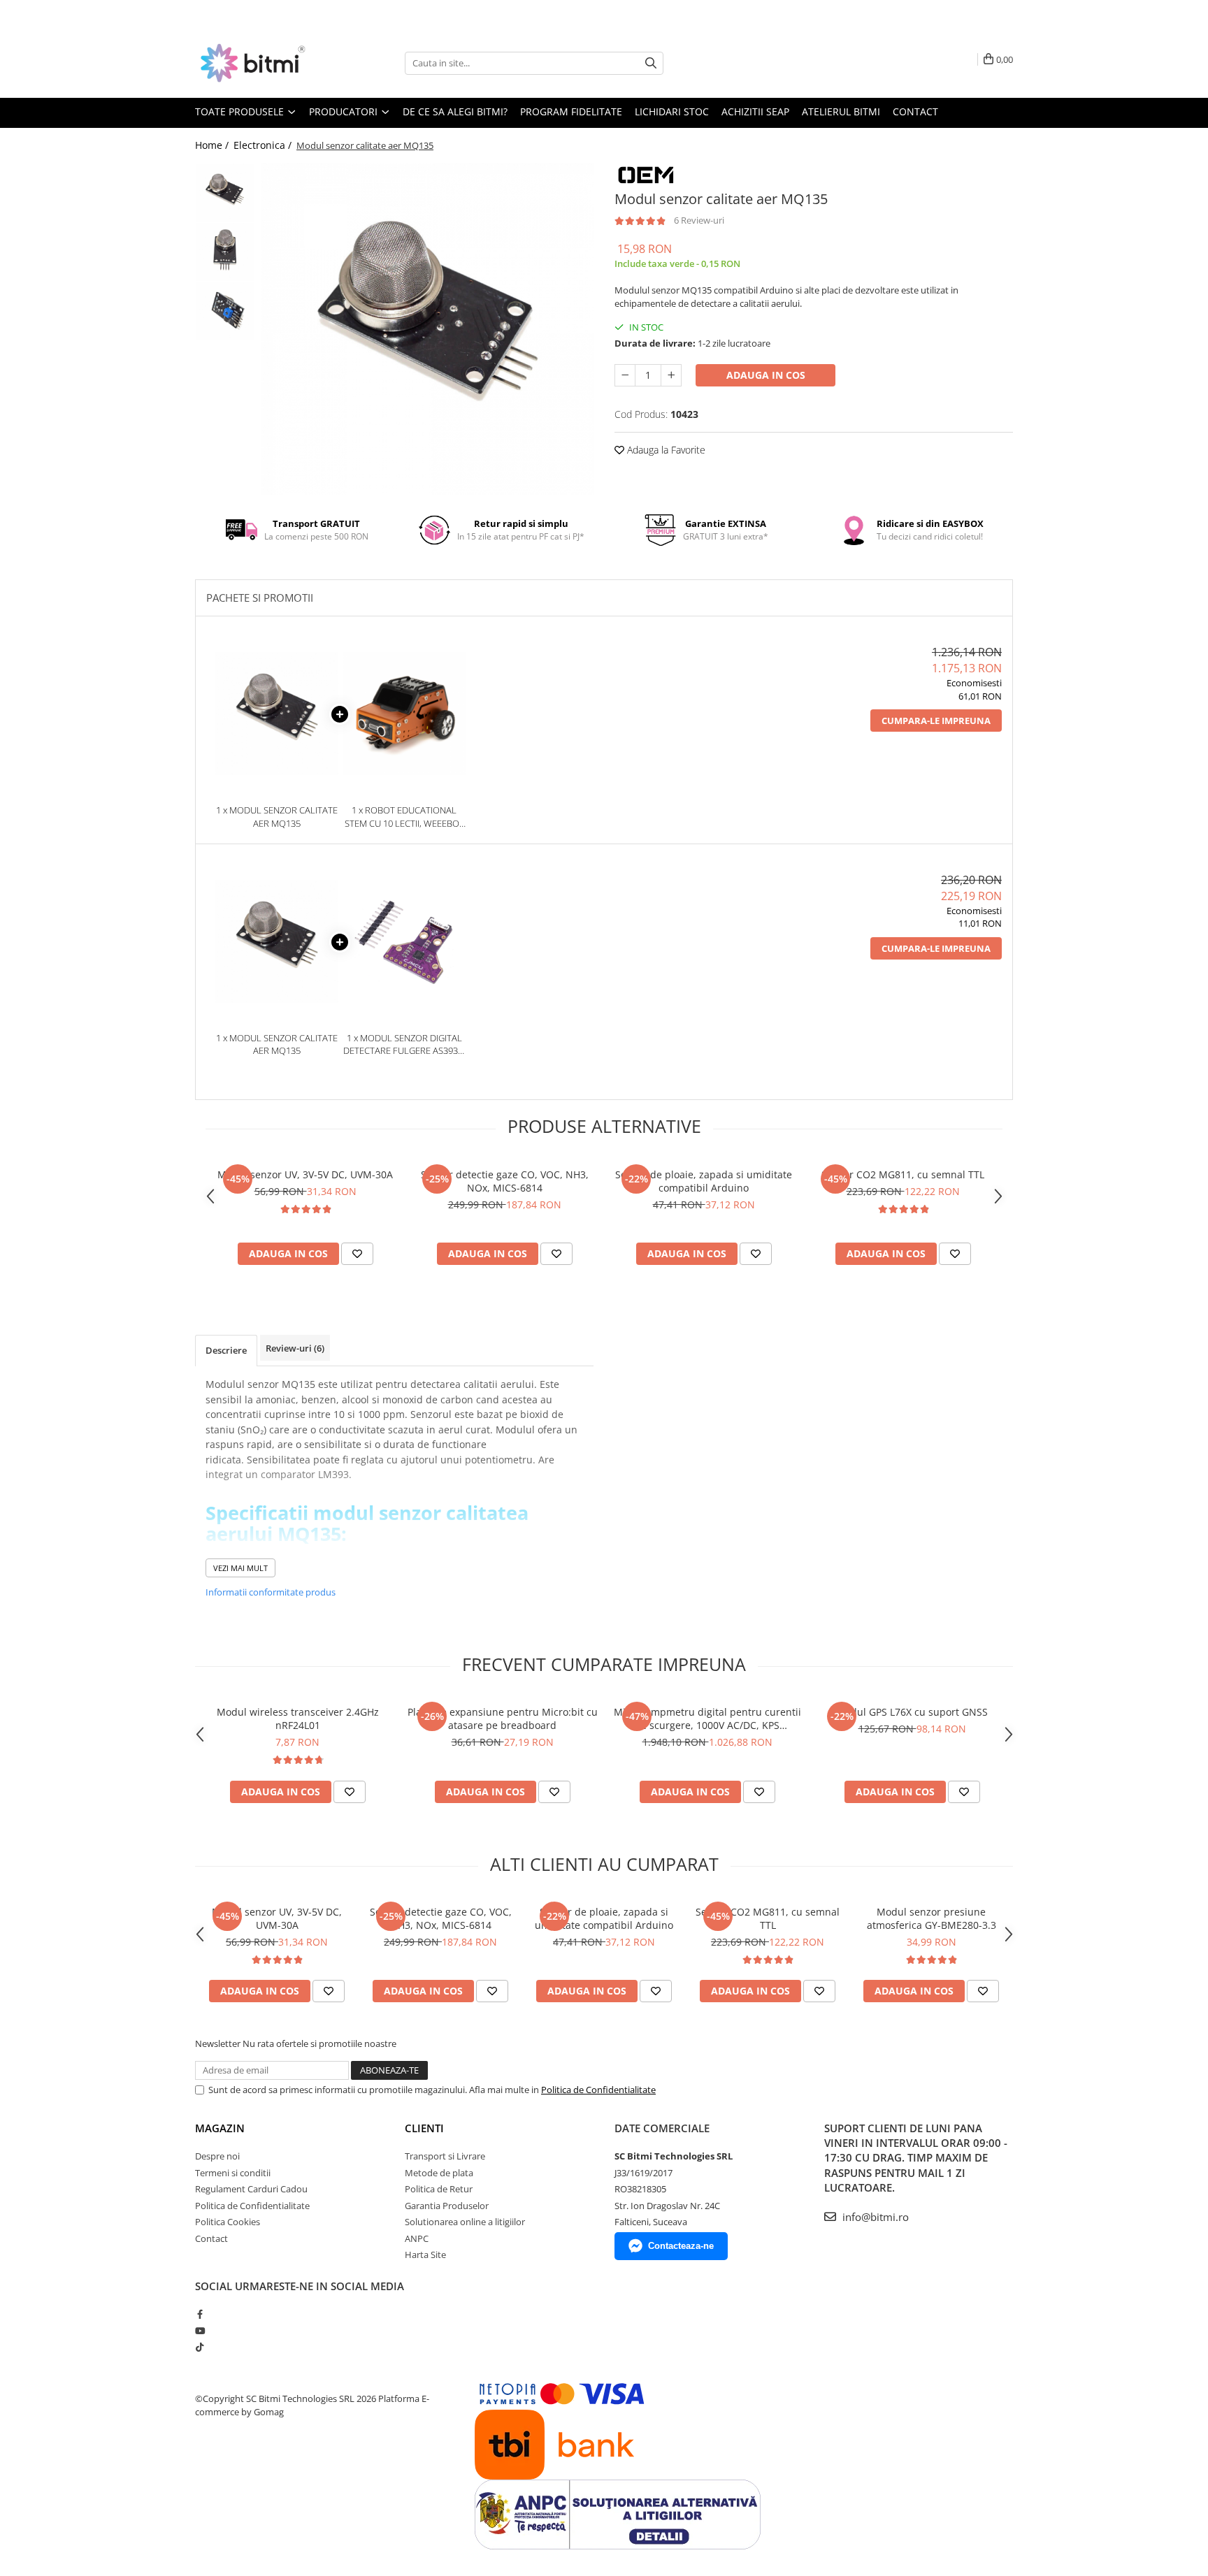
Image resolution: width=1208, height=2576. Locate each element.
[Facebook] (200, 2314)
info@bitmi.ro (874, 2217)
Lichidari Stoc (672, 111)
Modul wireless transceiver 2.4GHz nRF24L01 (298, 1718)
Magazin (220, 2128)
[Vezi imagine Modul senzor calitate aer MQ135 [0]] (225, 193)
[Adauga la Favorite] (357, 1254)
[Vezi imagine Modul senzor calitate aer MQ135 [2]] (225, 311)
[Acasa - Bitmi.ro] (265, 63)
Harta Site (425, 2255)
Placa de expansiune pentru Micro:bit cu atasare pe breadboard (503, 1718)
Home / (213, 145)
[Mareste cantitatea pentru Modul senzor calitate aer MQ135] (671, 375)
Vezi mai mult (240, 1568)
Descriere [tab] (226, 1350)
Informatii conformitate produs (271, 1592)
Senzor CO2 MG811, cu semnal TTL (903, 1174)
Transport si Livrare (445, 2156)
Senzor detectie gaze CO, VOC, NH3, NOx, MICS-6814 (505, 1181)
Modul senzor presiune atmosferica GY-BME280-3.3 (932, 1918)
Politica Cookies (228, 2222)
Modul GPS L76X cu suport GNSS (912, 1712)
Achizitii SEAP (755, 111)
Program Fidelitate (571, 111)
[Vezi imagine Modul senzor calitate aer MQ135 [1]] (225, 252)
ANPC (417, 2238)
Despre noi (217, 2156)
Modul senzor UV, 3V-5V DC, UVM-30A (305, 1174)
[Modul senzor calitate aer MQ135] (427, 329)
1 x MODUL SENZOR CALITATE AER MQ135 (277, 817)
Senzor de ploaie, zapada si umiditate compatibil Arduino (704, 1181)
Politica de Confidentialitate (598, 2090)
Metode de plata (439, 2173)
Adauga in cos (766, 375)
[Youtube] (200, 2331)
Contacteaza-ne (681, 2246)
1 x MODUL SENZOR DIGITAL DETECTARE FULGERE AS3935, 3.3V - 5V (404, 1044)
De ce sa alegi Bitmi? (455, 111)
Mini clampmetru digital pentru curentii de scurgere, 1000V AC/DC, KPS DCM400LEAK (707, 1718)
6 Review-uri (699, 220)
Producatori (345, 111)
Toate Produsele (241, 111)
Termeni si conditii (233, 2173)
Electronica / (264, 145)
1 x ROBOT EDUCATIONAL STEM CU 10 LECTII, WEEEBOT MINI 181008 (404, 817)
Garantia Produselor (447, 2206)
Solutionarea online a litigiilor (465, 2222)
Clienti (424, 2128)
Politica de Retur (439, 2189)
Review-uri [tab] (295, 1348)
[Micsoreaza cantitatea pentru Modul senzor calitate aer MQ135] (625, 375)
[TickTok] (200, 2347)
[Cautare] (651, 63)
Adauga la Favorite (665, 450)
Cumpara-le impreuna (936, 721)
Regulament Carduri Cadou (251, 2189)
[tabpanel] (427, 329)
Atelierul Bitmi (841, 111)
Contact (915, 111)
